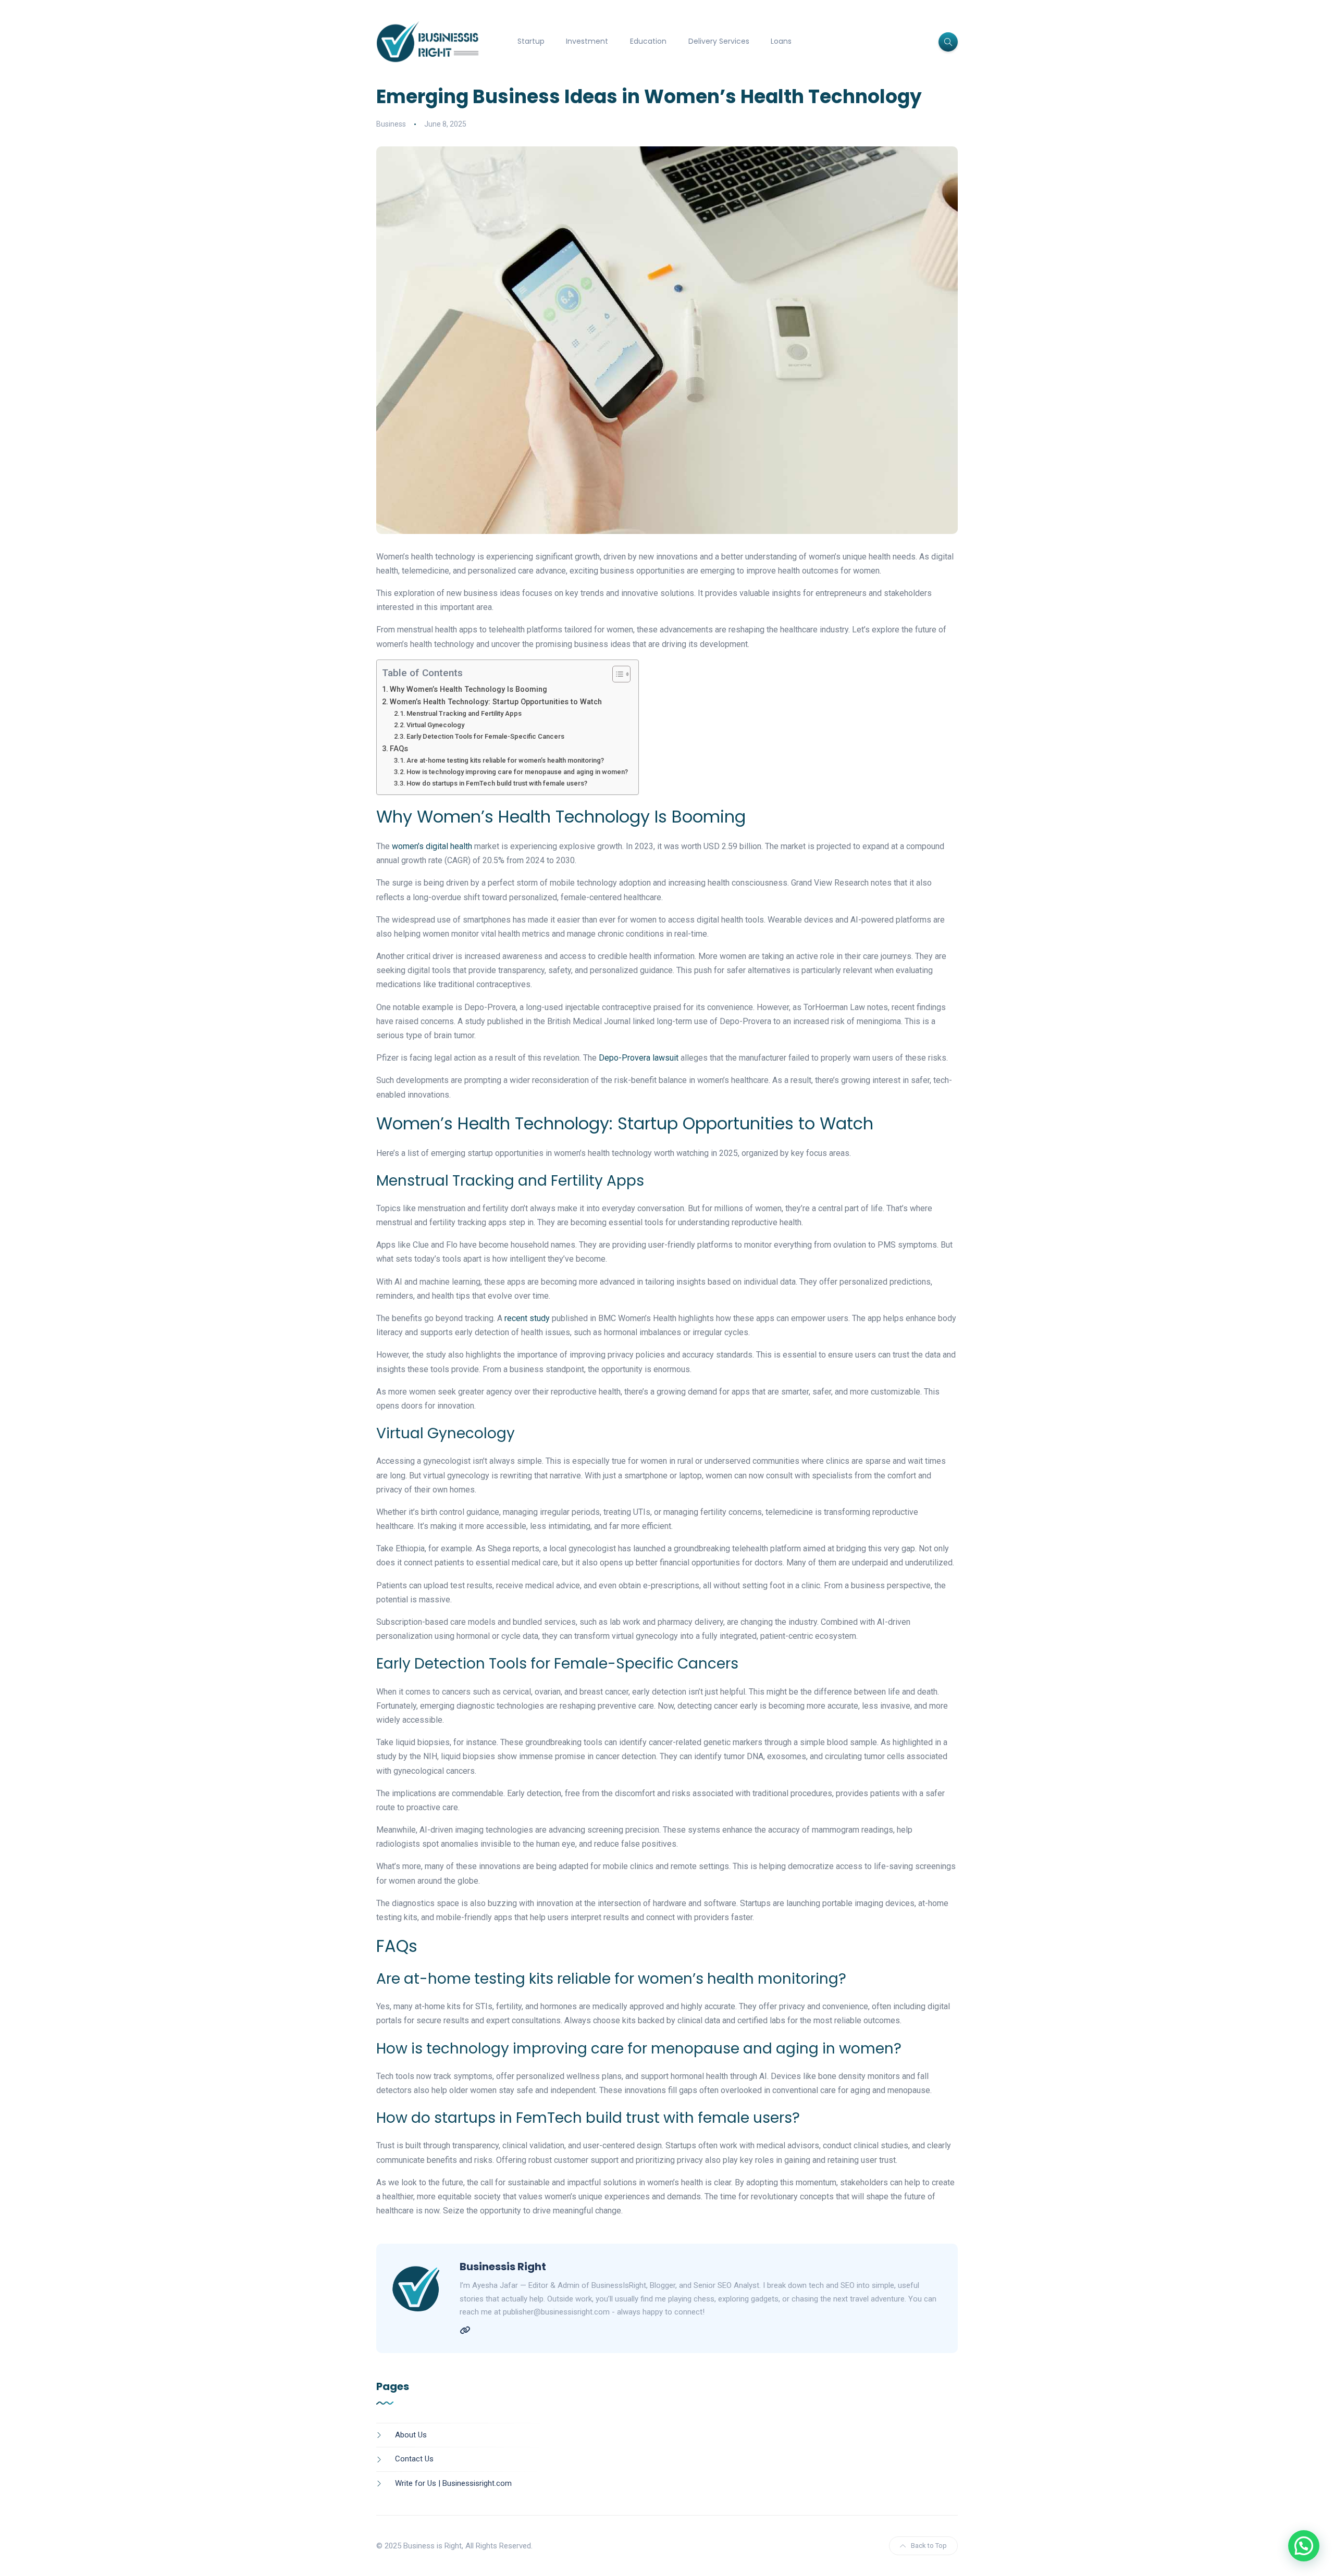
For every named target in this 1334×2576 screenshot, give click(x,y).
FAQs (399, 749)
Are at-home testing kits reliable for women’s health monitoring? (505, 760)
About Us (411, 2435)
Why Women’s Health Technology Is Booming (468, 689)
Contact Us (414, 2459)
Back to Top (929, 2546)
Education (648, 41)
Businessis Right (503, 2267)
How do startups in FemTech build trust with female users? (497, 783)
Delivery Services (719, 41)
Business (391, 124)
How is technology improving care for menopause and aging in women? (517, 772)
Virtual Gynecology (435, 725)
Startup (531, 41)
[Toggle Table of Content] (616, 674)
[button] (1304, 2546)
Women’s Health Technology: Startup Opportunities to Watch (496, 702)
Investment (587, 41)
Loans (781, 41)
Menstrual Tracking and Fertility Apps (464, 713)
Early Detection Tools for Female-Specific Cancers (485, 736)
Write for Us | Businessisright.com (453, 2483)
